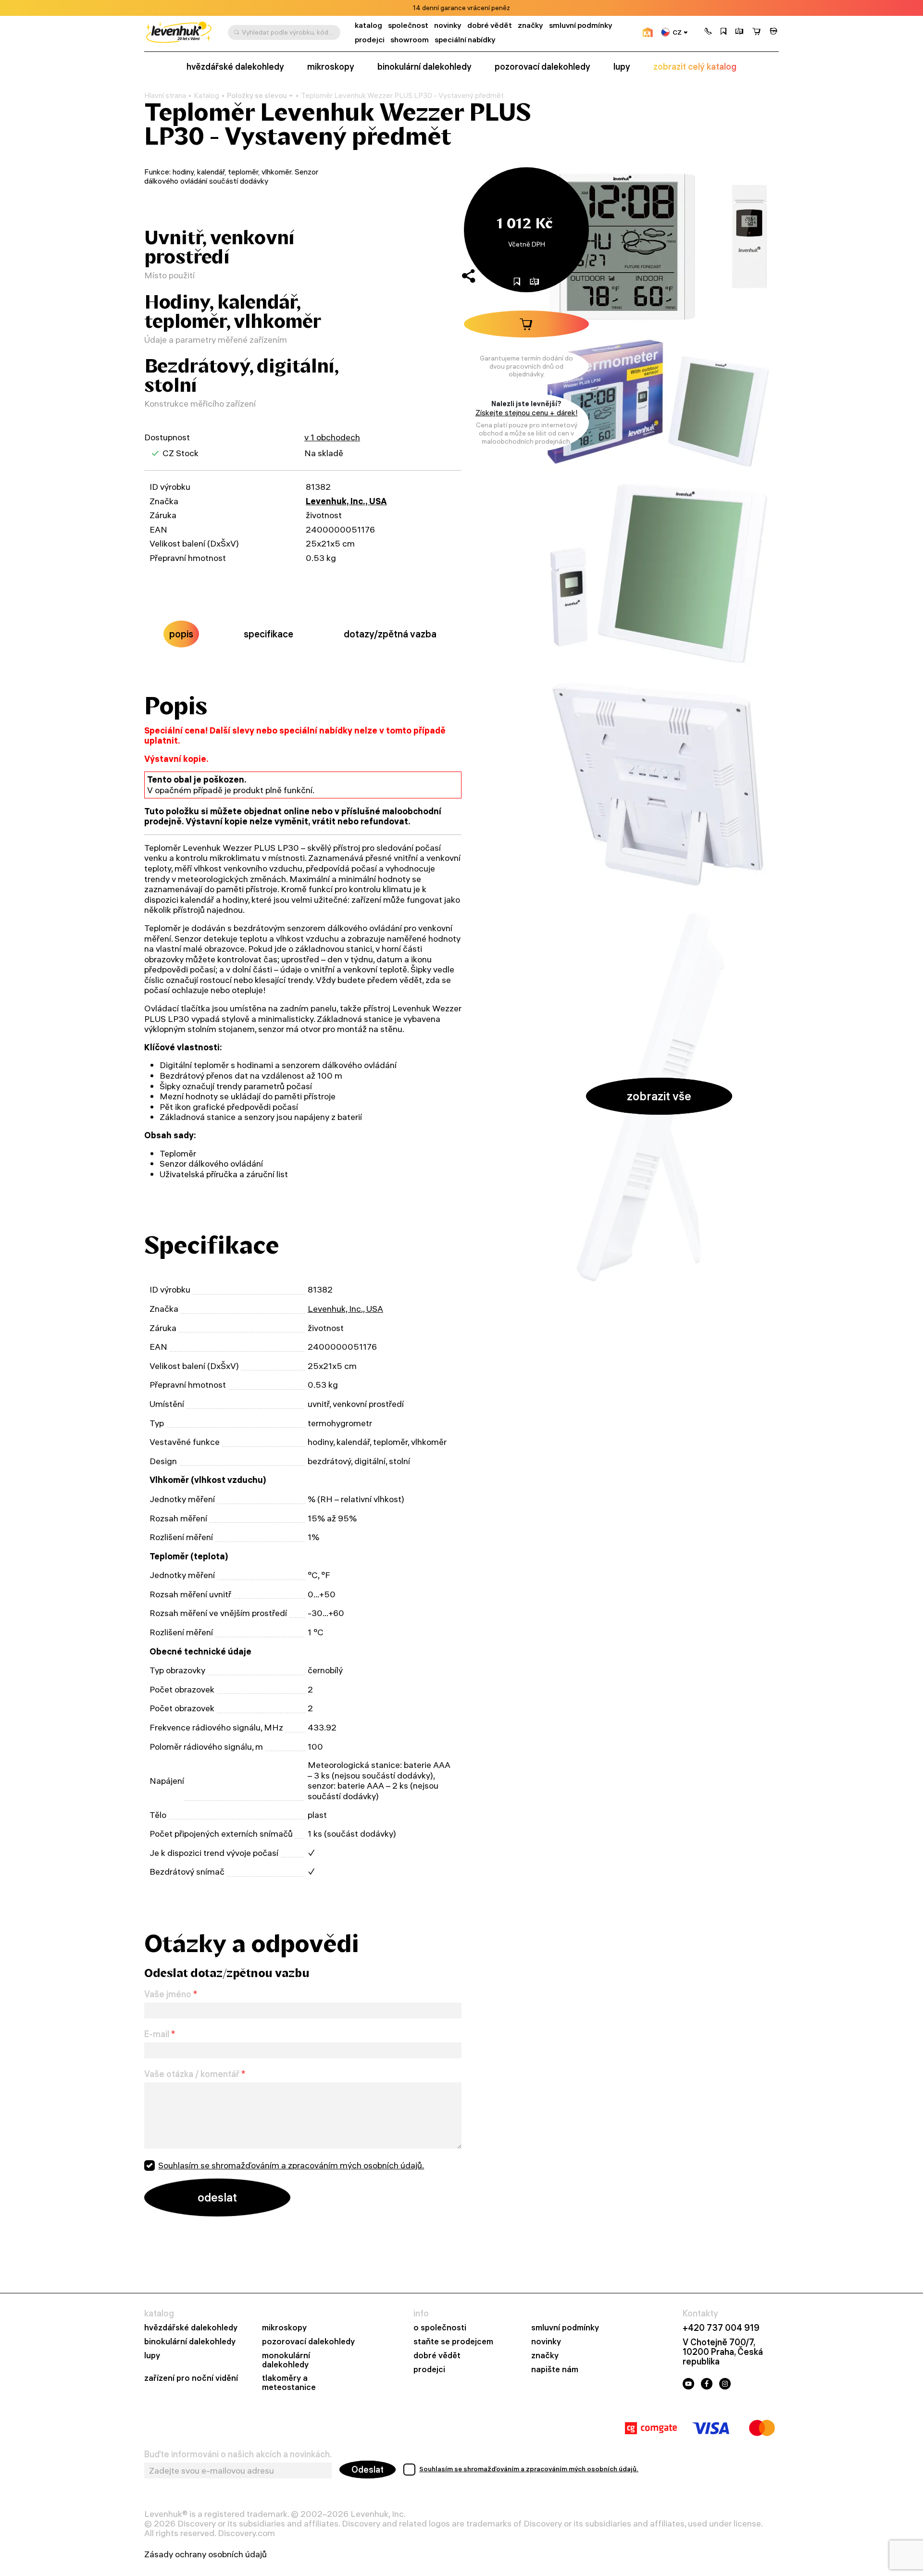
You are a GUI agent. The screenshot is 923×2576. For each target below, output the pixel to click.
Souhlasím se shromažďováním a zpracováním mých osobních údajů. (291, 2165)
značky (530, 25)
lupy (622, 67)
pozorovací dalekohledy (543, 67)
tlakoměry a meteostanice (289, 2383)
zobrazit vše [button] (659, 1096)
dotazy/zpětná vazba (390, 634)
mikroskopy (331, 67)
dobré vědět (490, 25)
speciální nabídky (465, 40)
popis (181, 634)
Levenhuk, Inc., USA (346, 501)
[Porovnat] (739, 32)
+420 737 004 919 (721, 2328)
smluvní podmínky (581, 25)
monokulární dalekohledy (286, 2360)
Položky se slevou (257, 95)
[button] (708, 32)
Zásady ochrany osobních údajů (206, 2554)
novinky (448, 25)
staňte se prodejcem (453, 2342)
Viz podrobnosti (488, 8)
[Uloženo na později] (723, 32)
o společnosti (440, 2328)
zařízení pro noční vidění (191, 2378)
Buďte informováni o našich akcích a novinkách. (238, 2454)
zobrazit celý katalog (695, 67)
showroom (410, 40)
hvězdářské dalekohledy (235, 67)
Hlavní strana (165, 96)
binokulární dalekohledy (424, 67)
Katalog (206, 96)
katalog (368, 25)
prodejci (370, 40)
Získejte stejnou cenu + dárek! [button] (527, 413)
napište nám (555, 2370)
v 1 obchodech (332, 437)
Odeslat (368, 2470)
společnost (408, 25)
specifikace (268, 634)
